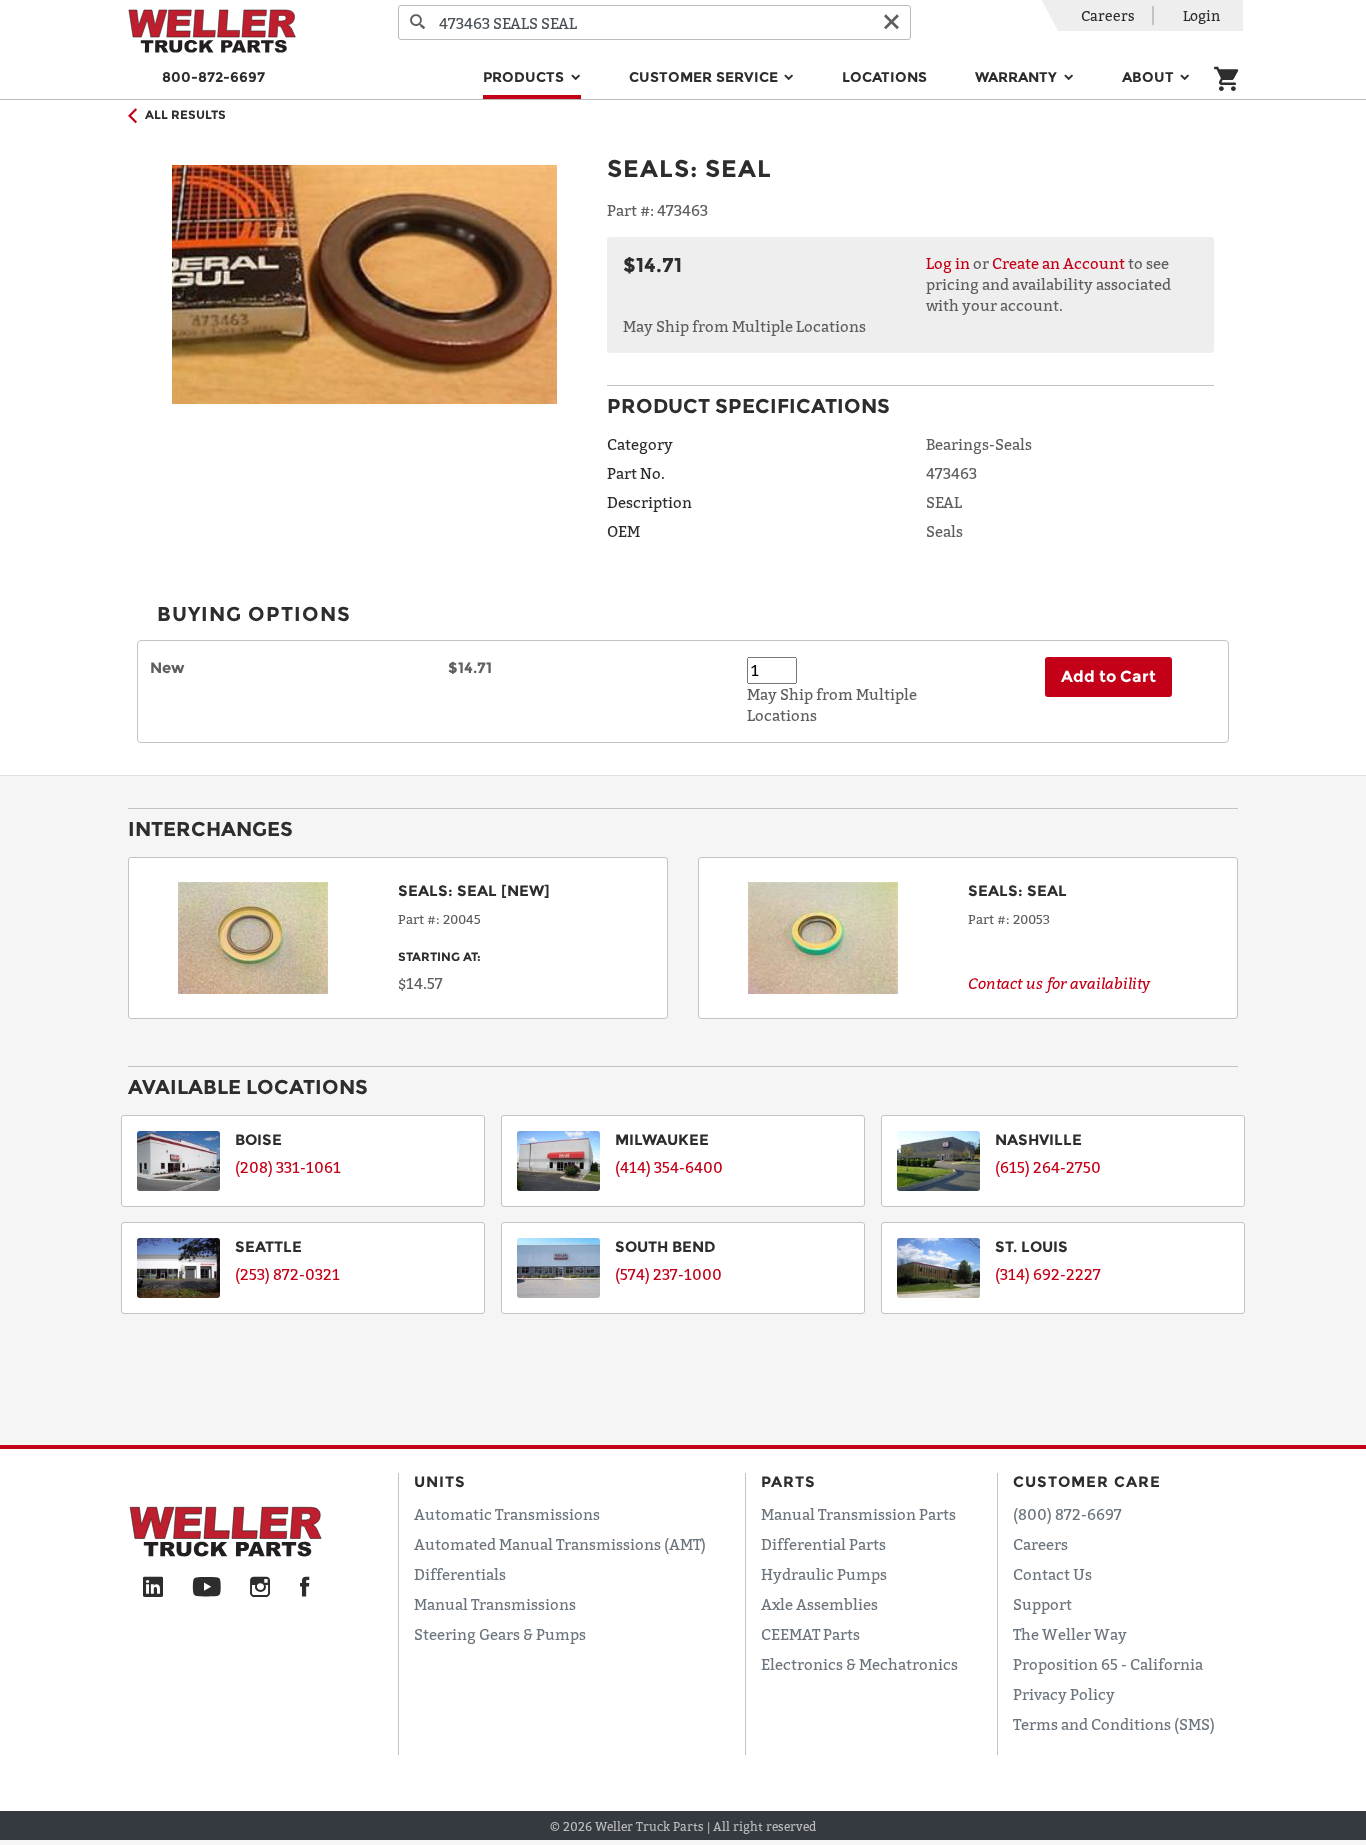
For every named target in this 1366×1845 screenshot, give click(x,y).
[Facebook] (304, 1588)
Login (1201, 15)
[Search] (418, 22)
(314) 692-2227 (1048, 1274)
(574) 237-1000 (668, 1274)
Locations (884, 77)
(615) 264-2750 (1048, 1167)
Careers (1108, 15)
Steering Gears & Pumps (500, 1634)
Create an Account (1058, 263)
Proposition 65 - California (1108, 1664)
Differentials (460, 1574)
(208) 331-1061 (288, 1167)
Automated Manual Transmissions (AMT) (560, 1544)
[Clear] (891, 22)
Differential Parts (823, 1544)
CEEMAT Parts (810, 1634)
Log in (948, 263)
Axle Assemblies (819, 1604)
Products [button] (525, 77)
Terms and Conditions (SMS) (1114, 1724)
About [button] (1150, 77)
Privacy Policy (1064, 1694)
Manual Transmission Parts (858, 1514)
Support (1042, 1604)
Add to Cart (1108, 676)
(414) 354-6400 (669, 1167)
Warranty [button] (1018, 77)
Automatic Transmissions (507, 1514)
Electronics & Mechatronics (859, 1664)
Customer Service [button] (705, 77)
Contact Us (1052, 1574)
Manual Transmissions (495, 1604)
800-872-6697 (213, 77)
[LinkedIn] (153, 1588)
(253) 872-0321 (287, 1274)
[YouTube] (206, 1588)
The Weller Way (1070, 1634)
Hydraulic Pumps (824, 1574)
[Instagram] (260, 1588)
